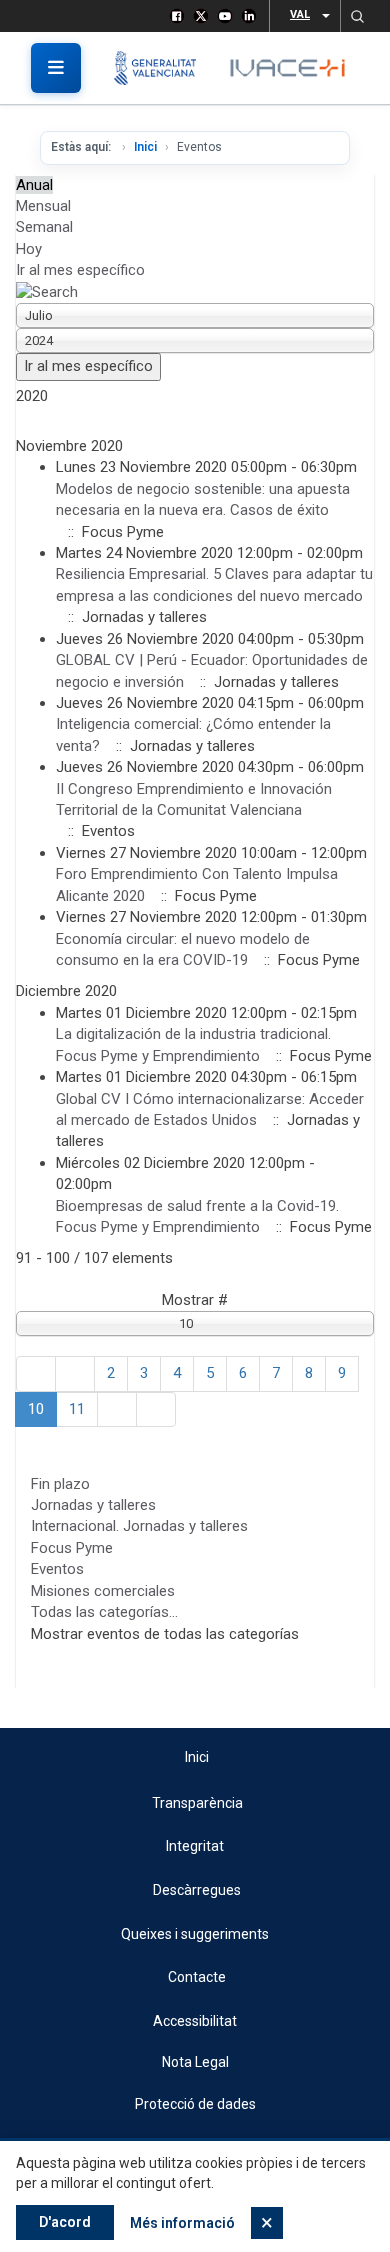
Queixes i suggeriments (195, 1934)
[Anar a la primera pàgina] (36, 1373)
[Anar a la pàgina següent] (117, 1409)
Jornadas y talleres (93, 1505)
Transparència (197, 1803)
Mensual (43, 206)
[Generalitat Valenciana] (162, 68)
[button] (357, 16)
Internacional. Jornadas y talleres (139, 1526)
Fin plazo (60, 1484)
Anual (34, 185)
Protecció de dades (195, 2104)
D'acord (65, 2222)
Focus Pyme (72, 1548)
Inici (145, 147)
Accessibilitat (195, 2021)
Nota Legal (195, 2062)
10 (36, 1409)
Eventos (57, 1569)
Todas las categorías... (104, 1612)
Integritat (195, 1846)
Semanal (44, 227)
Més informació (182, 2223)
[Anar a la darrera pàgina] (156, 1409)
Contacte (197, 1977)
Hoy (29, 249)
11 (77, 1409)
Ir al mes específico (80, 270)
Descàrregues (197, 1890)
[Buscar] (47, 292)
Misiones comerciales (103, 1591)
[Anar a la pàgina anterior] (75, 1373)
